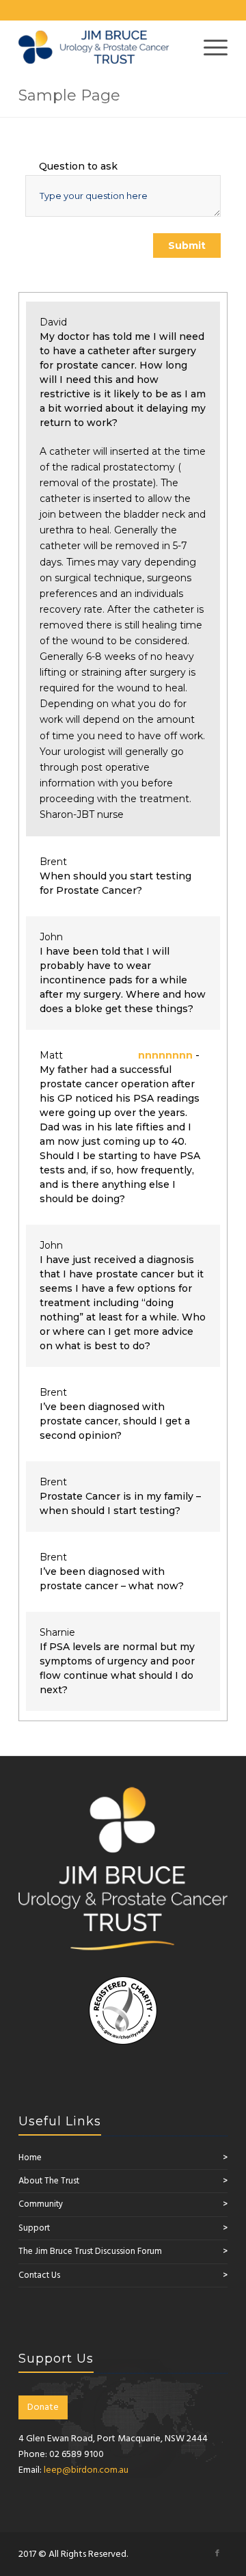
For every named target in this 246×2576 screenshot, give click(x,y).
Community (41, 2204)
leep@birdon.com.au (86, 2470)
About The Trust (49, 2181)
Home (30, 2158)
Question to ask (78, 166)
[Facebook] (217, 2553)
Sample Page (69, 95)
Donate (43, 2407)
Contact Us (39, 2275)
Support (34, 2228)
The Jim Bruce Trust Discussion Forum (90, 2252)
